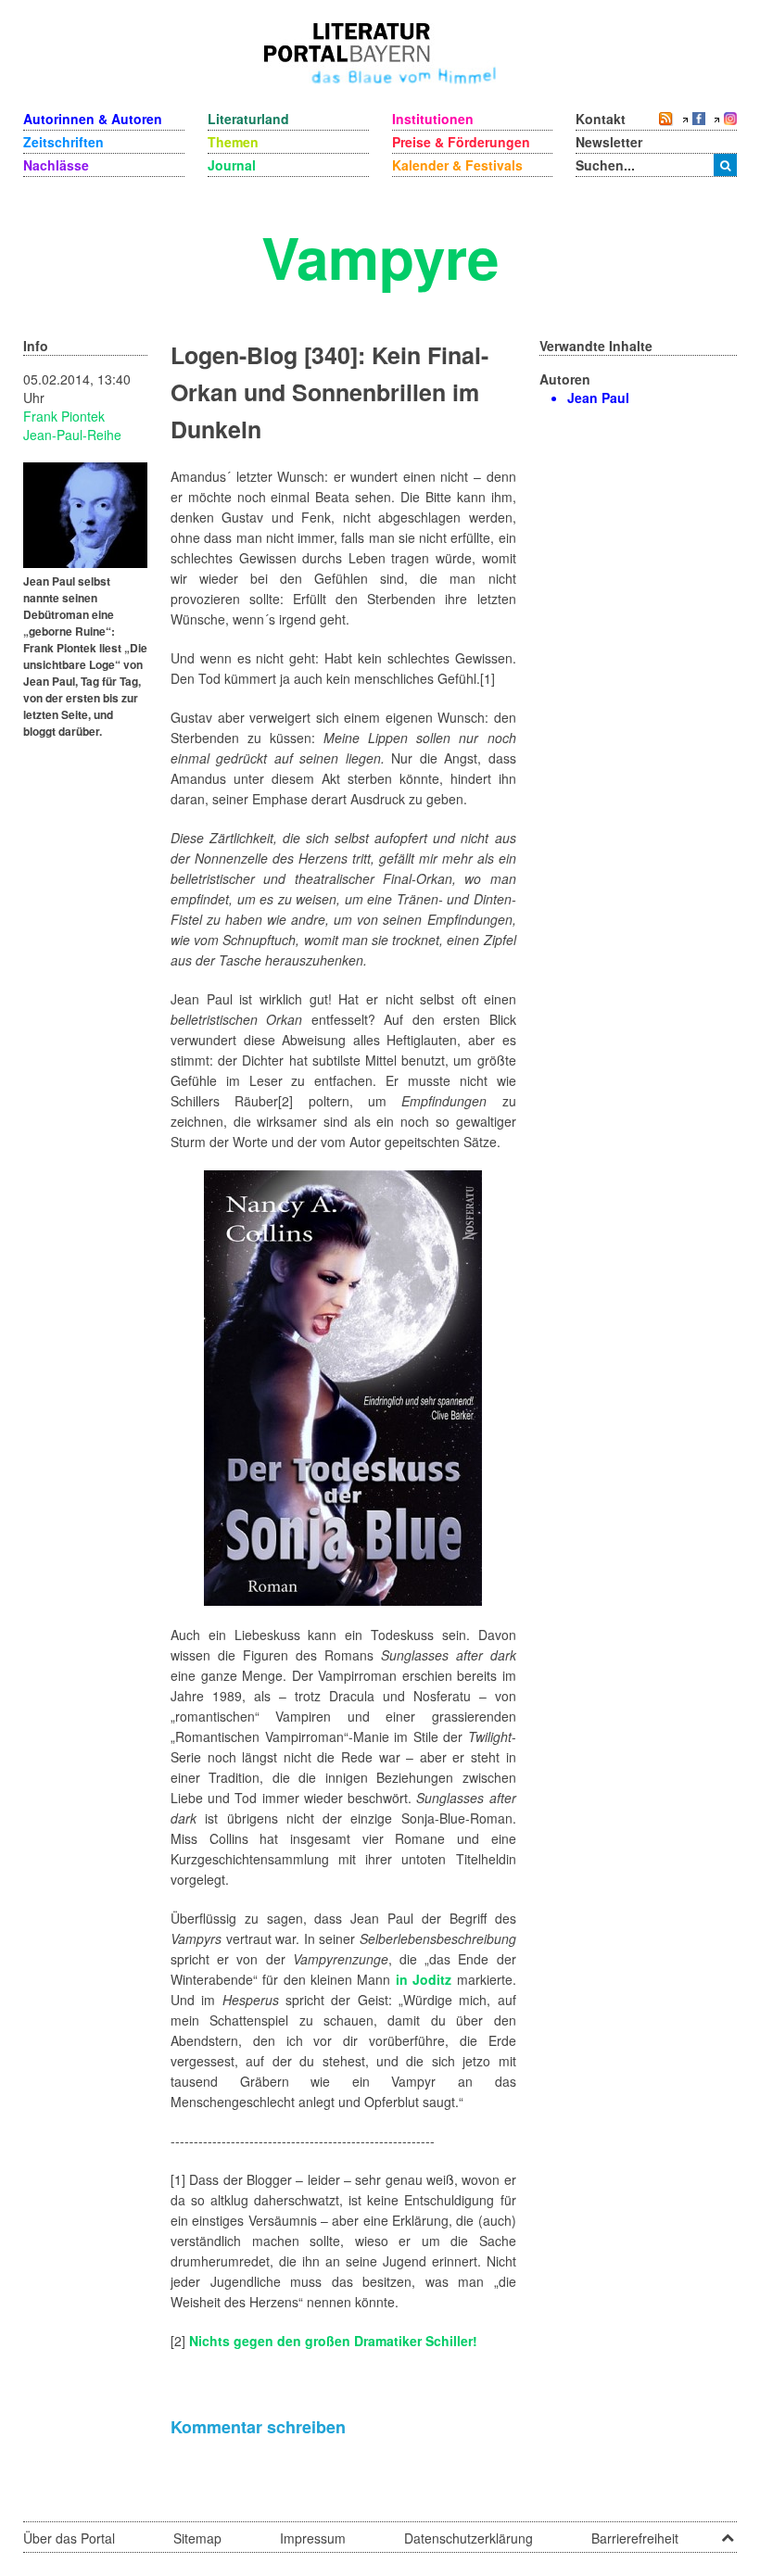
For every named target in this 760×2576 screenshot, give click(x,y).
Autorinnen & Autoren (93, 119)
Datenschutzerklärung (469, 2538)
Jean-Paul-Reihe (72, 435)
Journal (232, 165)
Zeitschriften (63, 142)
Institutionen (433, 119)
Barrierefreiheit (635, 2538)
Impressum (313, 2538)
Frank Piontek (64, 416)
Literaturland (248, 119)
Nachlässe (56, 165)
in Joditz (424, 1979)
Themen (233, 142)
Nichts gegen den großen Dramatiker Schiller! (333, 2341)
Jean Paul (598, 398)
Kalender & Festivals (457, 165)
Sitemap (197, 2538)
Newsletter (609, 142)
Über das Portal (69, 2538)
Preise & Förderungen (461, 142)
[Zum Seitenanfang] (728, 2532)
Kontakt (601, 119)
